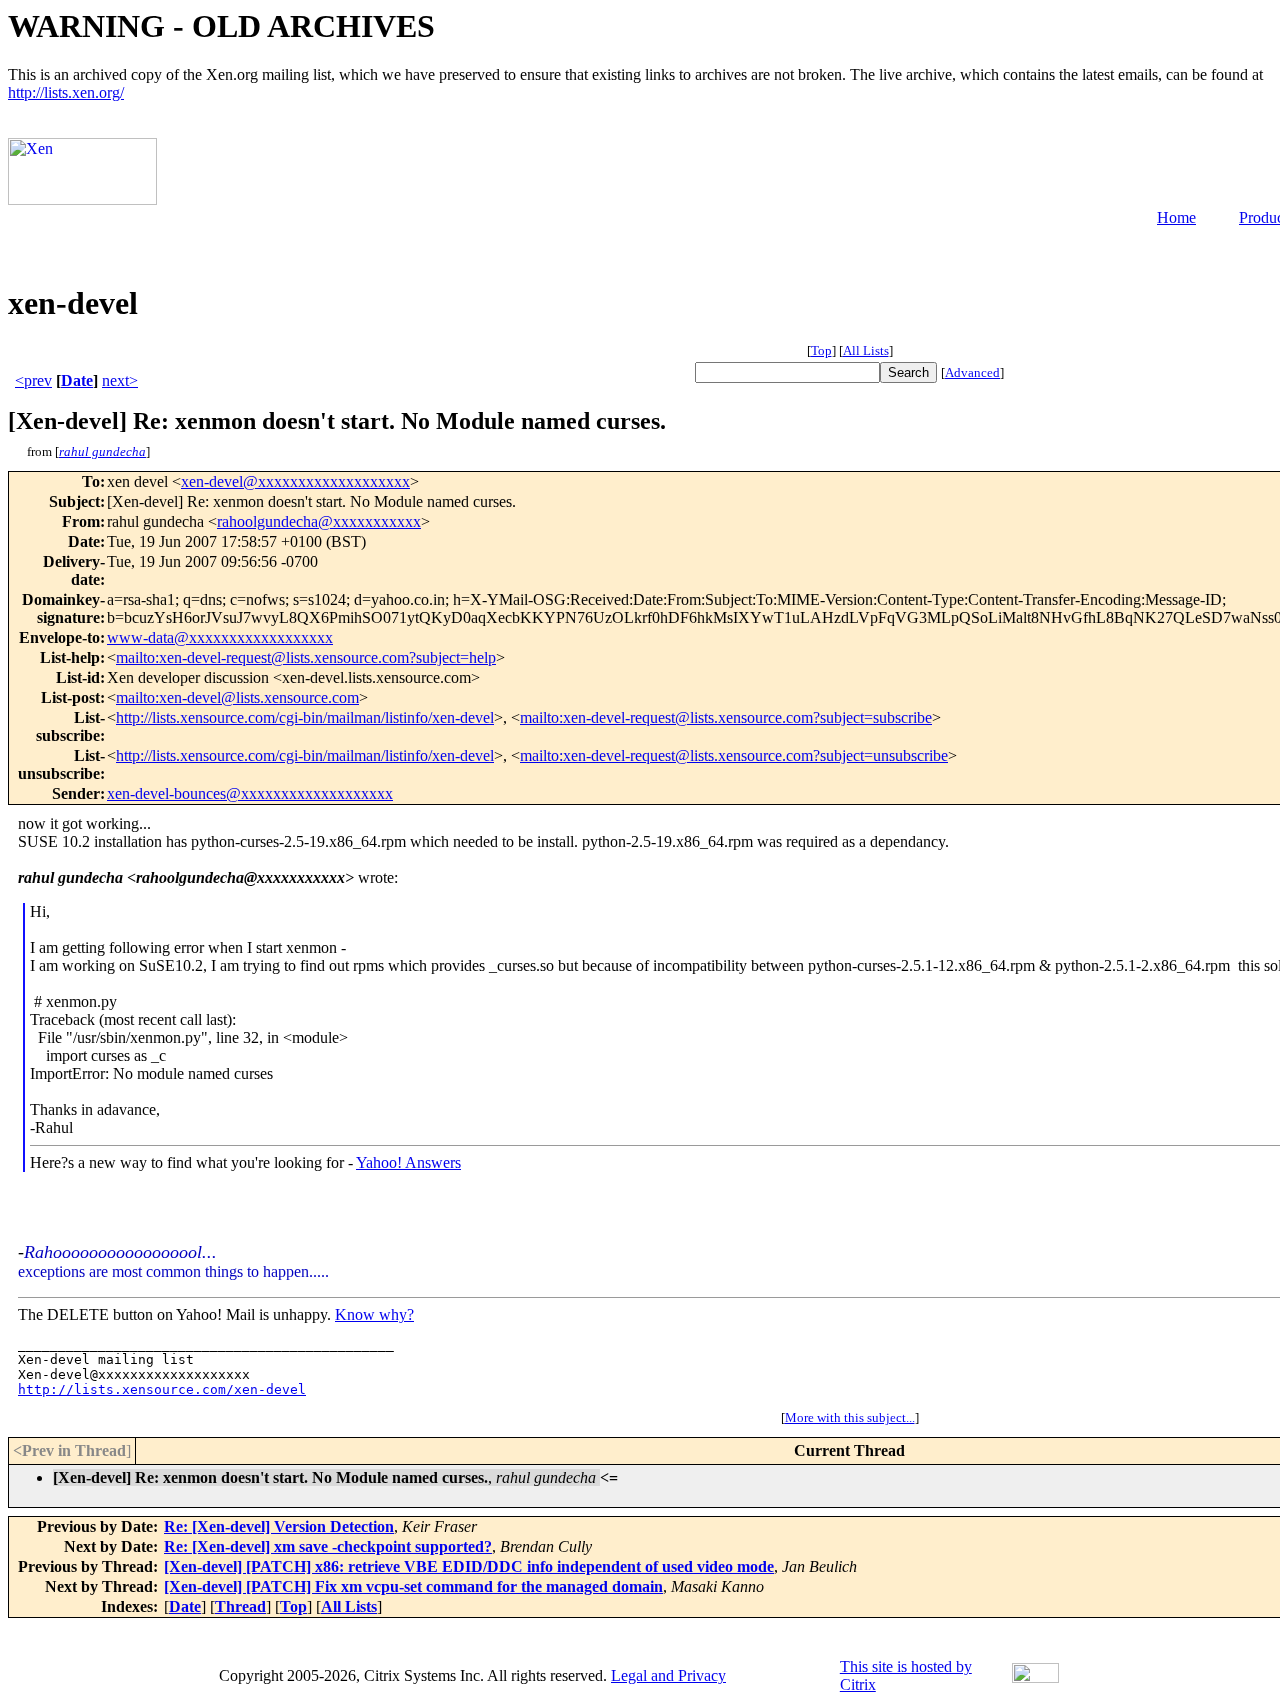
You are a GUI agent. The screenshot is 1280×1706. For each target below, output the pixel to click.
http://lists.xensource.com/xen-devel (162, 1389)
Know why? (374, 1314)
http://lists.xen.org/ (66, 92)
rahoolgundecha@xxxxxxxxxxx (319, 521)
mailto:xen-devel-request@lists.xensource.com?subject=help (306, 657)
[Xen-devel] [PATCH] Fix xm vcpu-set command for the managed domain (413, 1586)
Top (821, 350)
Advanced (972, 372)
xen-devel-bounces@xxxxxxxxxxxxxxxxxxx (250, 793)
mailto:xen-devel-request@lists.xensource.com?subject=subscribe (726, 717)
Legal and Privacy (668, 1675)
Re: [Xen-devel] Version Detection (279, 1526)
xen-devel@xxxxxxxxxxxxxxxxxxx (295, 481)
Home (1176, 217)
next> (120, 380)
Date (77, 380)
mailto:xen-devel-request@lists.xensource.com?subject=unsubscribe (734, 755)
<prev (33, 380)
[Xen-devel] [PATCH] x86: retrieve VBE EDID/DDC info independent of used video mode (469, 1566)
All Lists (866, 350)
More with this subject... (850, 1417)
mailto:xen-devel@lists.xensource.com (237, 697)
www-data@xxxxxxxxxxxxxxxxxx (220, 637)
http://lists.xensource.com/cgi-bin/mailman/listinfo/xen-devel (305, 717)
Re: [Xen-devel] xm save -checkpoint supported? (328, 1546)
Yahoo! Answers (408, 1162)
